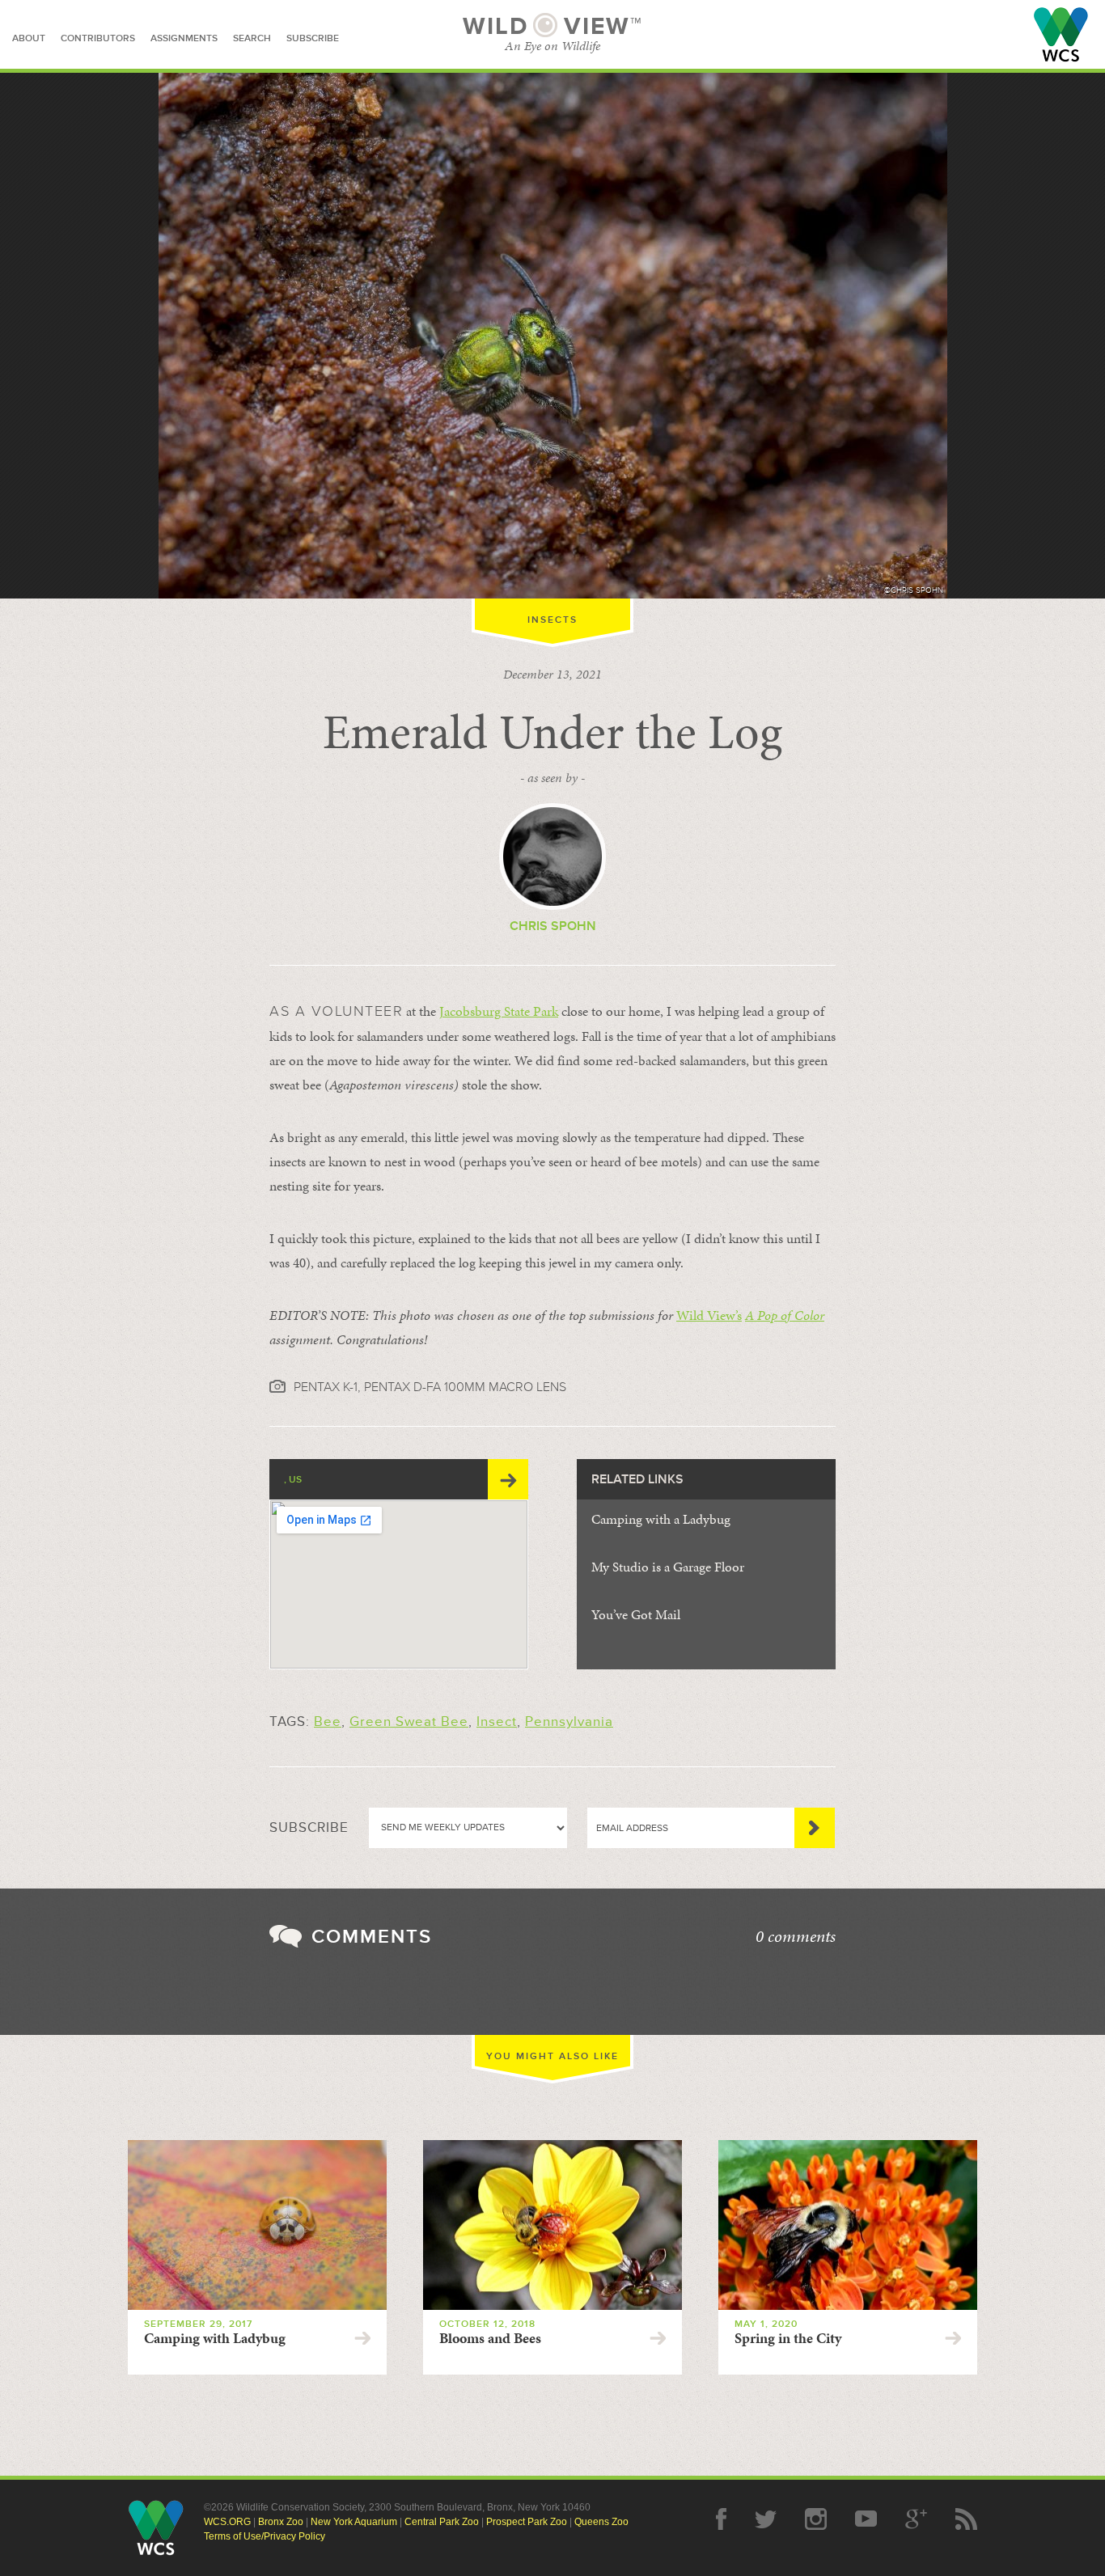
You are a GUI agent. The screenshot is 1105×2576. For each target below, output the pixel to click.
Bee (328, 1722)
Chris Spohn (553, 926)
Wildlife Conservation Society (1061, 34)
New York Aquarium (354, 2522)
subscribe (313, 38)
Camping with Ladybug (215, 2338)
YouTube (866, 2519)
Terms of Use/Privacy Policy (265, 2536)
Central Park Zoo (442, 2522)
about (29, 38)
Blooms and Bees (490, 2338)
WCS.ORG (227, 2522)
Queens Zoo (601, 2522)
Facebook (721, 2519)
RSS (966, 2519)
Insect (497, 1722)
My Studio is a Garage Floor (668, 1567)
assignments (184, 38)
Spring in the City (788, 2338)
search (252, 38)
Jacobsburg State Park (499, 1011)
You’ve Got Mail (636, 1614)
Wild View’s (709, 1315)
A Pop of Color (785, 1315)
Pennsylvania (569, 1722)
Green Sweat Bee (409, 1722)
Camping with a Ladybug (661, 1519)
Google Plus (916, 2519)
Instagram (816, 2519)
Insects (552, 620)
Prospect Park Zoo (527, 2522)
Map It (508, 1479)
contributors (98, 38)
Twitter (766, 2519)
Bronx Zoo (281, 2522)
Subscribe (815, 1828)
